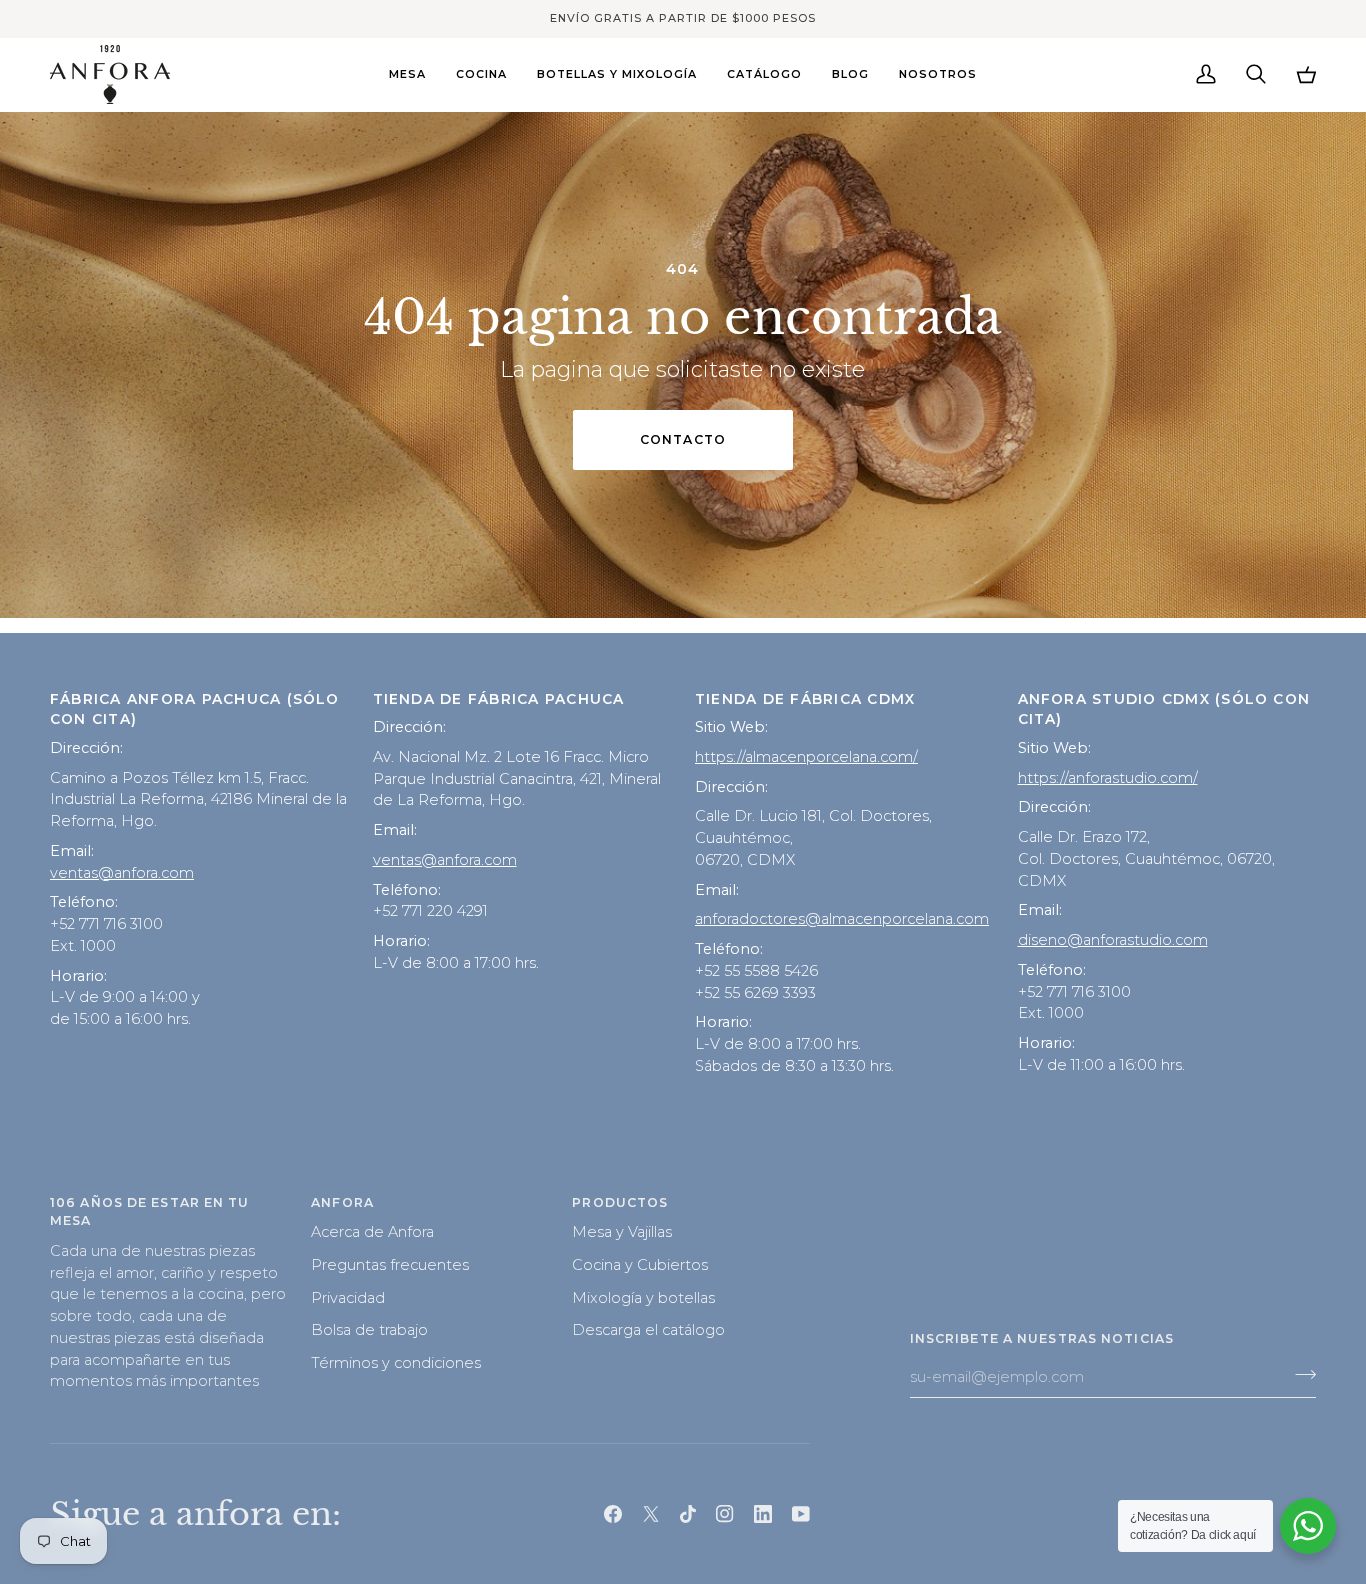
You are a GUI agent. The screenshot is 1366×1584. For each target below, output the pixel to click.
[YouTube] (801, 1514)
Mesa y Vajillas (622, 1232)
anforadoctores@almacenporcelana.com (842, 919)
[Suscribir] (1299, 1374)
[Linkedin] (763, 1514)
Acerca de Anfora (372, 1232)
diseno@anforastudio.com (1113, 940)
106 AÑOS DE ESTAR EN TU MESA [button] (150, 1212)
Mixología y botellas (643, 1298)
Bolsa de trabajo (369, 1330)
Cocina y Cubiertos (640, 1265)
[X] (651, 1514)
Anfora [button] (342, 1202)
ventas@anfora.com (122, 873)
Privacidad (348, 1298)
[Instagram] (725, 1514)
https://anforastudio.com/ (1108, 778)
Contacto (683, 439)
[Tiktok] (688, 1514)
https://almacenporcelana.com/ (806, 757)
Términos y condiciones (396, 1363)
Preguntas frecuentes (390, 1265)
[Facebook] (613, 1514)
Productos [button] (620, 1202)
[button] (407, 74)
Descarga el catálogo (648, 1330)
